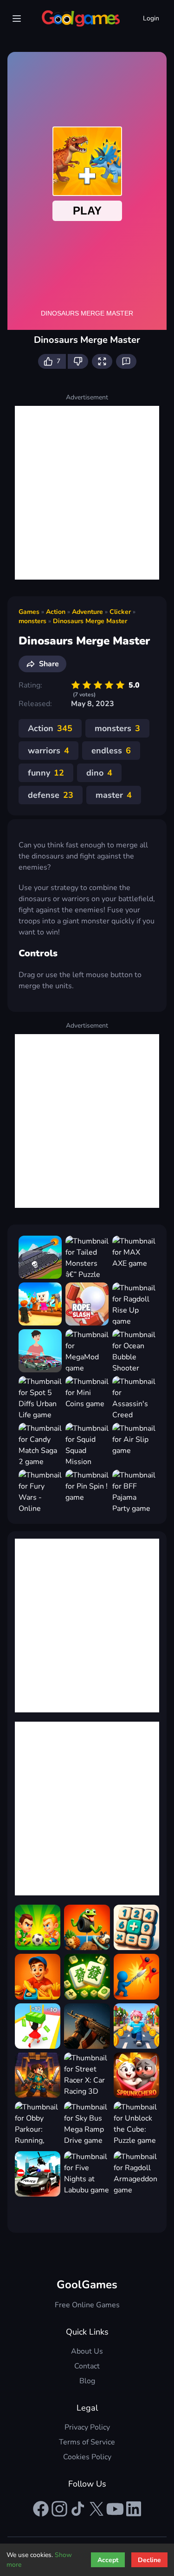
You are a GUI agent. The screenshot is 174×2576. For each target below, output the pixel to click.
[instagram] (59, 2509)
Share (49, 664)
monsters (32, 621)
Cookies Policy (87, 2457)
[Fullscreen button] (102, 361)
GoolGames (87, 2285)
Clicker (120, 612)
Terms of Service (87, 2442)
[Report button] (126, 361)
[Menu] (17, 19)
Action (56, 612)
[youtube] (115, 2509)
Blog (87, 2381)
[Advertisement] (87, 493)
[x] (97, 2509)
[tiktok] (78, 2509)
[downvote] (78, 361)
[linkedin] (134, 2509)
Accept (108, 2560)
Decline (149, 2560)
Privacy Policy (87, 2427)
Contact (87, 2366)
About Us (87, 2351)
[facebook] (41, 2509)
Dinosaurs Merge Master (90, 621)
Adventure (87, 612)
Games (29, 612)
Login (151, 18)
